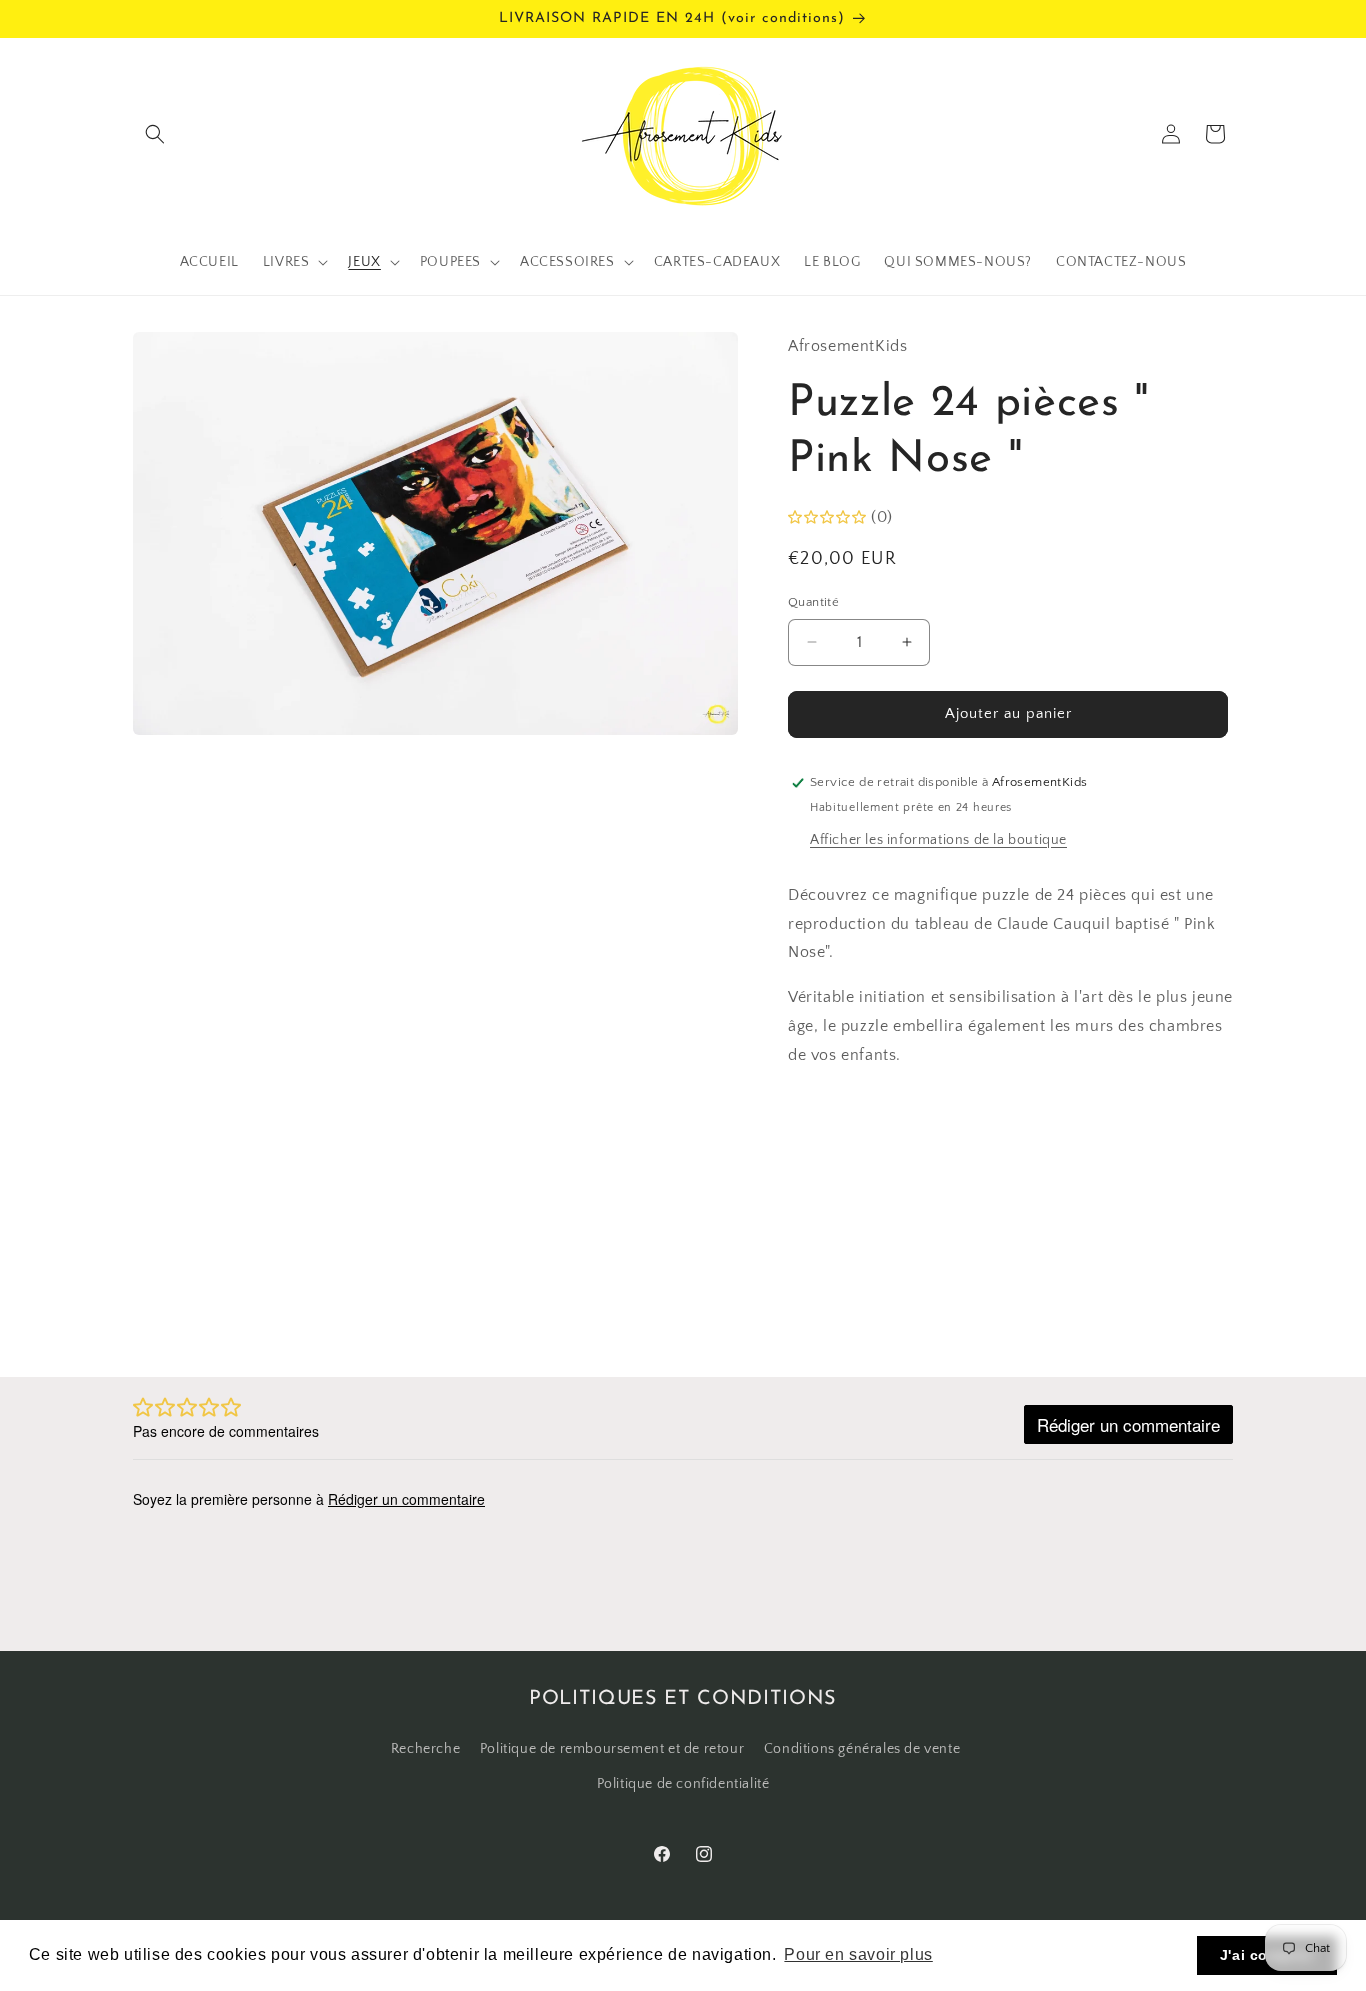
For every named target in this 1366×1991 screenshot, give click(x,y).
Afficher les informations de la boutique (938, 840)
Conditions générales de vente (862, 1749)
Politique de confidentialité (683, 1784)
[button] (155, 134)
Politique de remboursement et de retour (612, 1749)
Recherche (425, 1749)
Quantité (813, 602)
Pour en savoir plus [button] (858, 1954)
